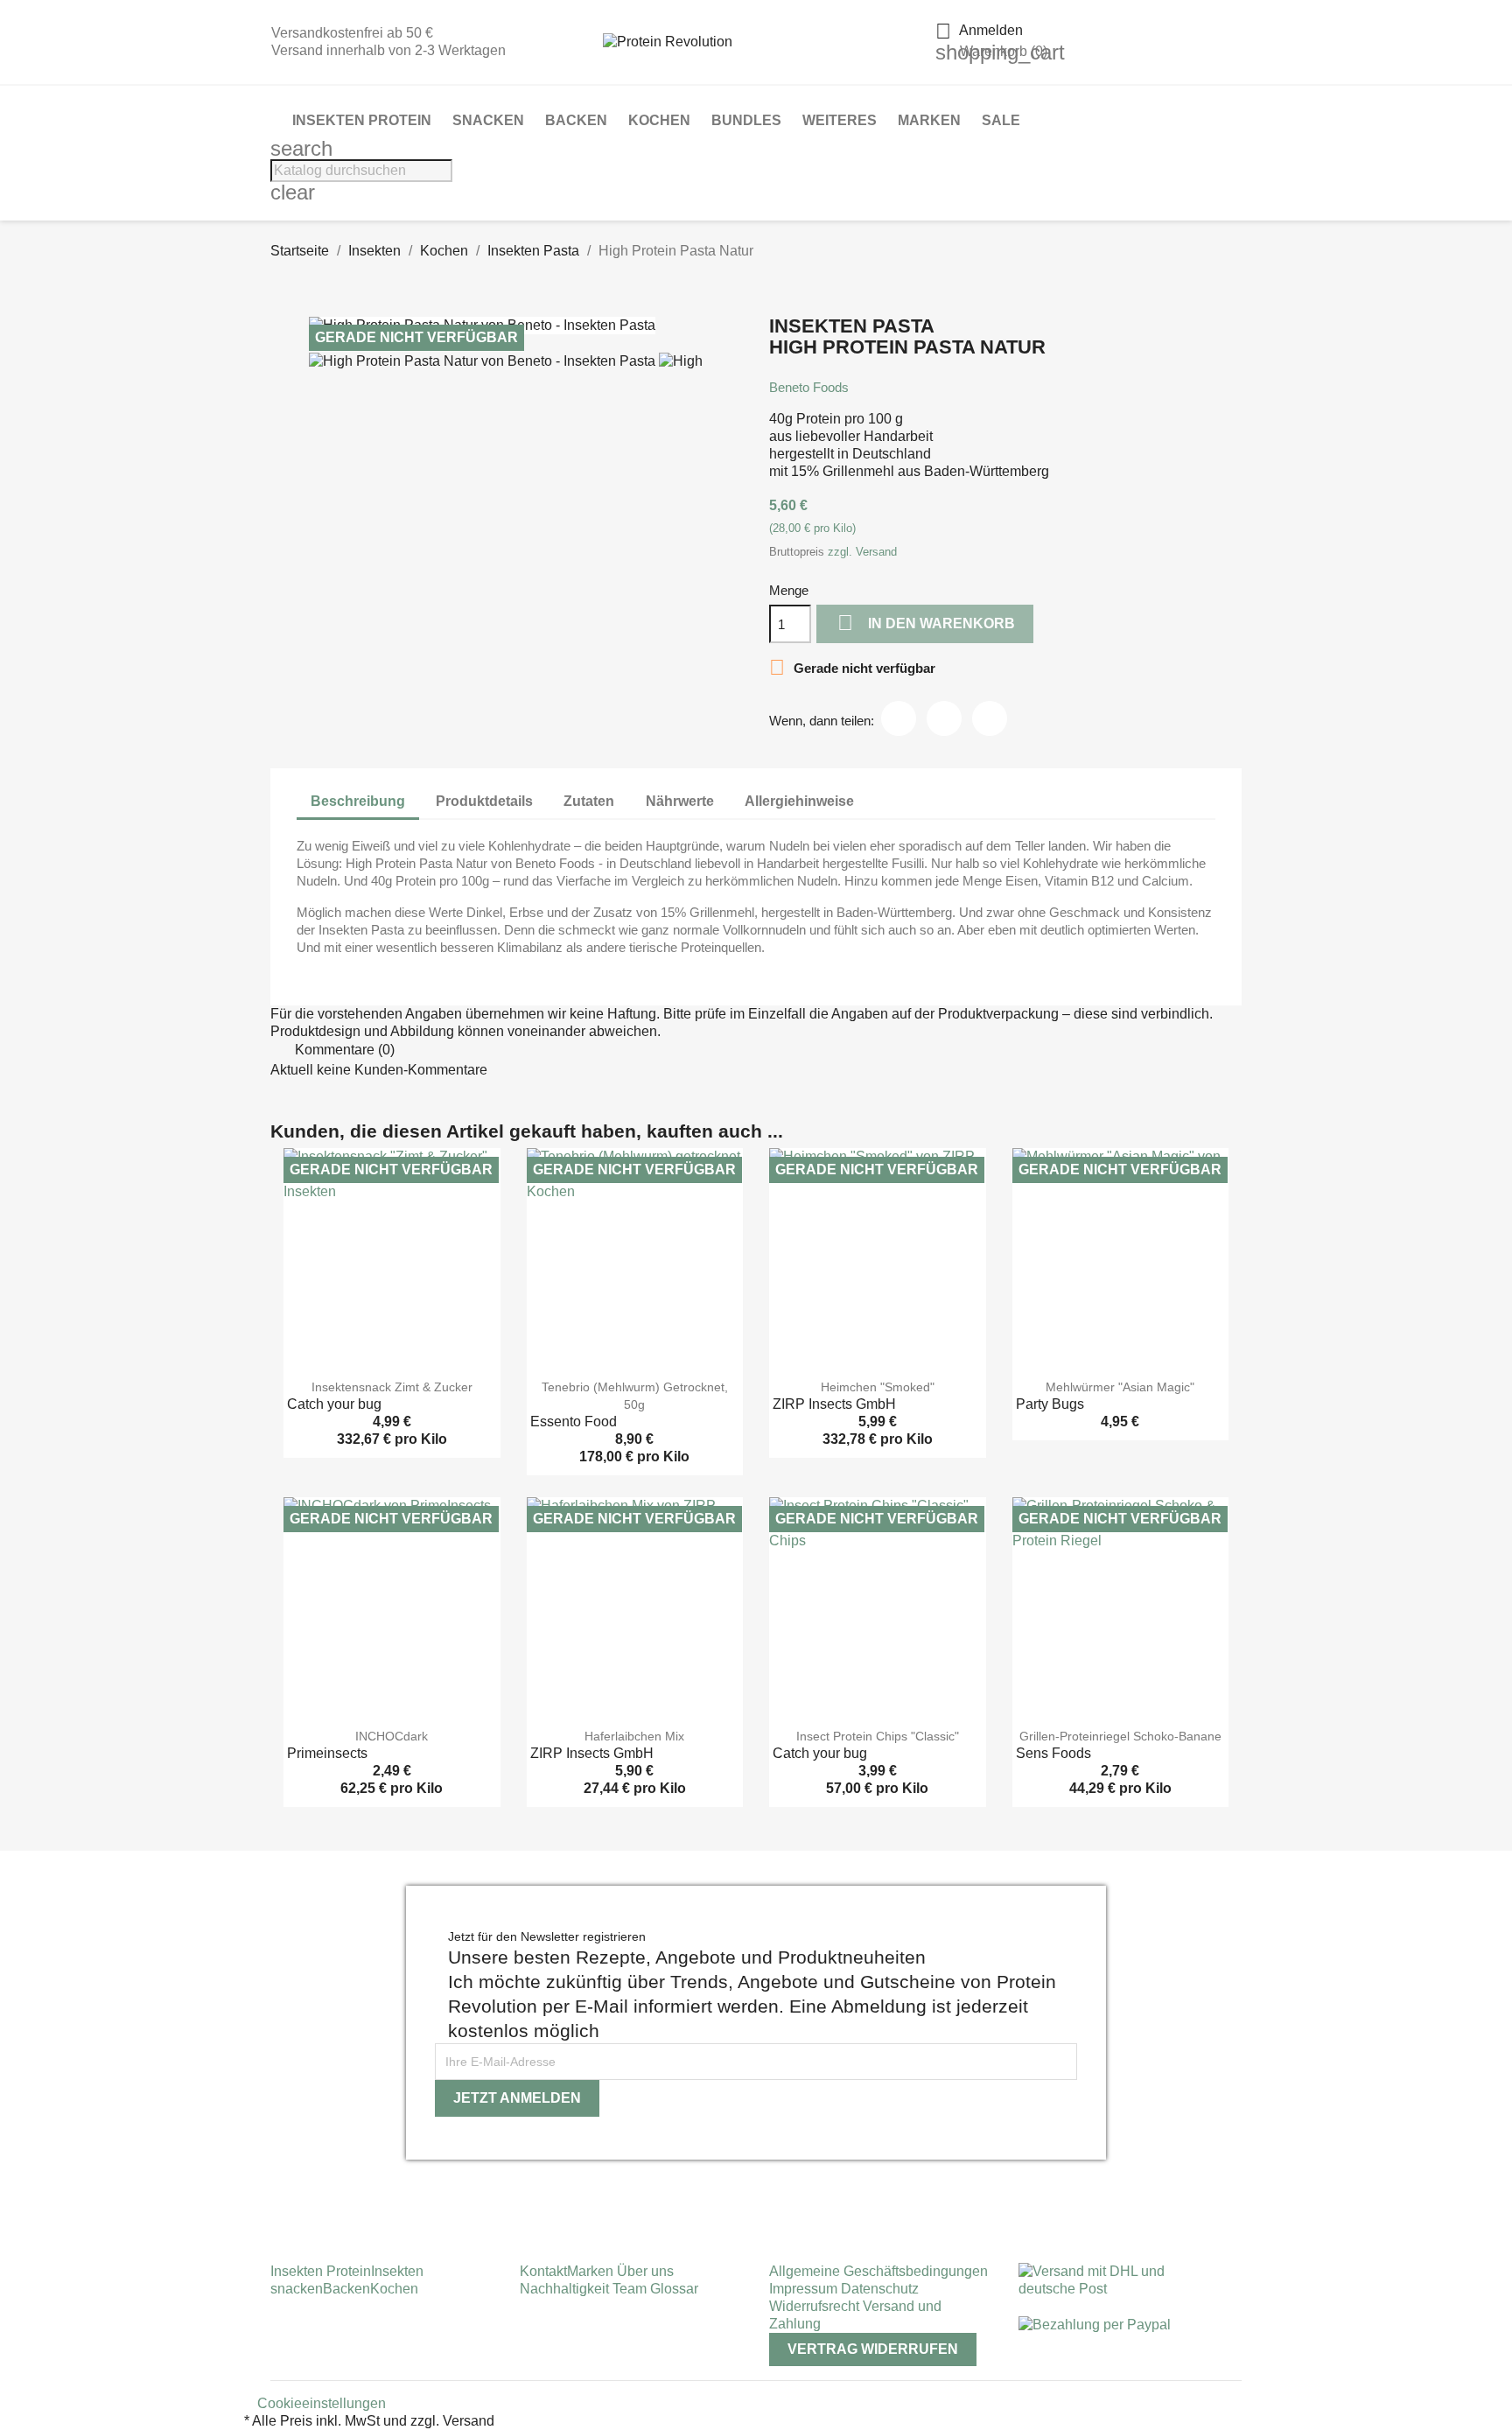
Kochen (659, 120)
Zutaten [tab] (589, 801)
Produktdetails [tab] (484, 801)
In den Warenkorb (926, 623)
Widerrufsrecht (816, 2306)
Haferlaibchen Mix (634, 1736)
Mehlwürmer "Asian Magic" (1120, 1387)
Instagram (276, 2188)
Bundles (746, 120)
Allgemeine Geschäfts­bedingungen (878, 2271)
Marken (929, 120)
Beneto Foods (809, 387)
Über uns (644, 2271)
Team (631, 2289)
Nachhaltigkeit (566, 2289)
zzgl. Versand (862, 552)
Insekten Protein (362, 120)
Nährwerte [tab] (680, 801)
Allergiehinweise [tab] (799, 801)
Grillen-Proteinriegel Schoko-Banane (1120, 1736)
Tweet (944, 718)
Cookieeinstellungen (322, 2403)
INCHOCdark (392, 1736)
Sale (1001, 120)
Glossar (674, 2289)
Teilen (899, 718)
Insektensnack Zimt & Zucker (392, 1387)
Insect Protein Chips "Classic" (878, 1736)
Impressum (805, 2289)
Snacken (488, 120)
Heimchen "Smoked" (878, 1387)
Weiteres (840, 120)
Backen (576, 120)
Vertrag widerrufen (873, 2349)
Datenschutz (880, 2289)
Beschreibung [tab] (358, 801)
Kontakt (543, 2271)
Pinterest (990, 718)
